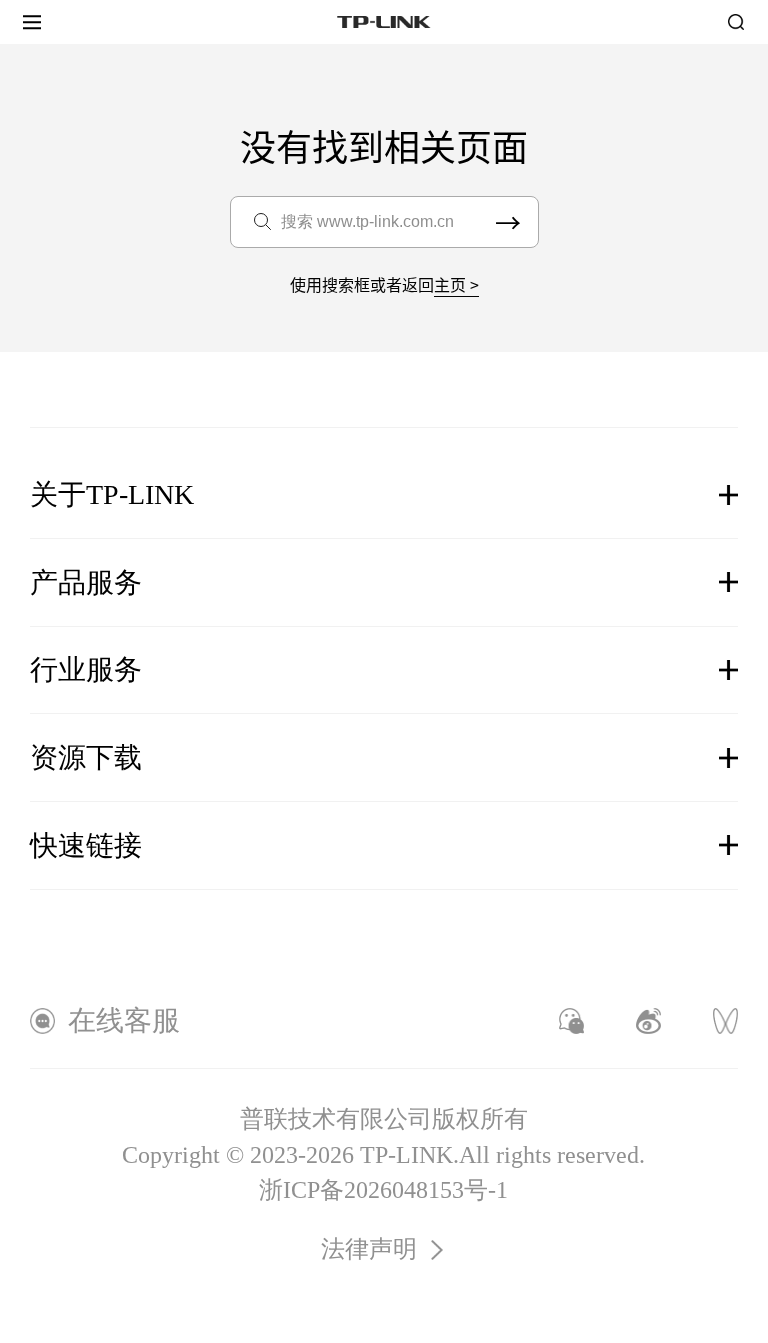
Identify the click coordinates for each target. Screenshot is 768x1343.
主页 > (456, 284)
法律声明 (369, 1249)
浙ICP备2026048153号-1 (383, 1190)
